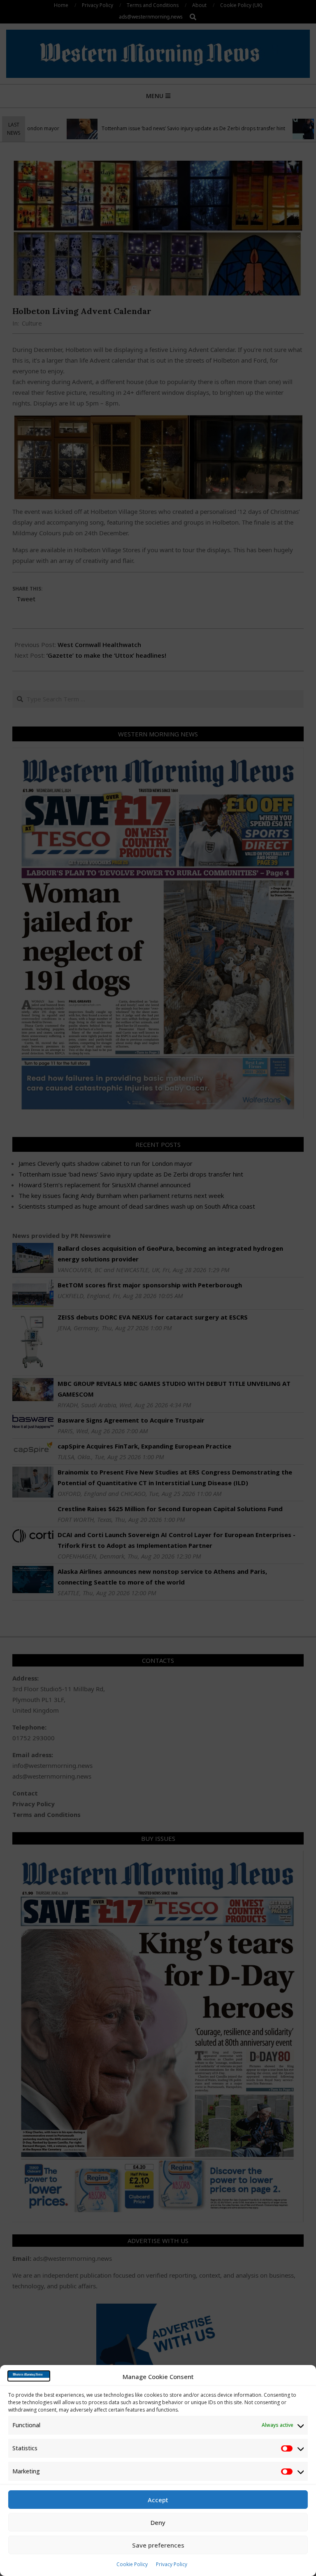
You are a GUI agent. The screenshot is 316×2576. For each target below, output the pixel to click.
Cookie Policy (132, 2564)
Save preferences (158, 2545)
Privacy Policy (172, 2564)
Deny (158, 2522)
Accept (158, 2500)
